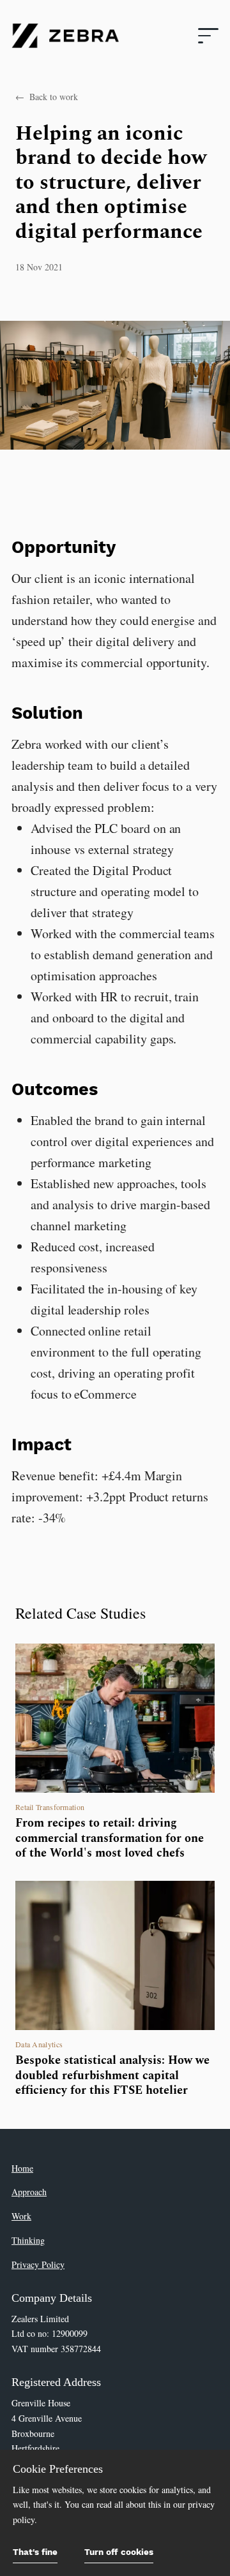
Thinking (28, 2240)
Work (21, 2216)
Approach (29, 2192)
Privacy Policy (38, 2264)
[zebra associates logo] (65, 36)
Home (22, 2168)
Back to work (47, 97)
